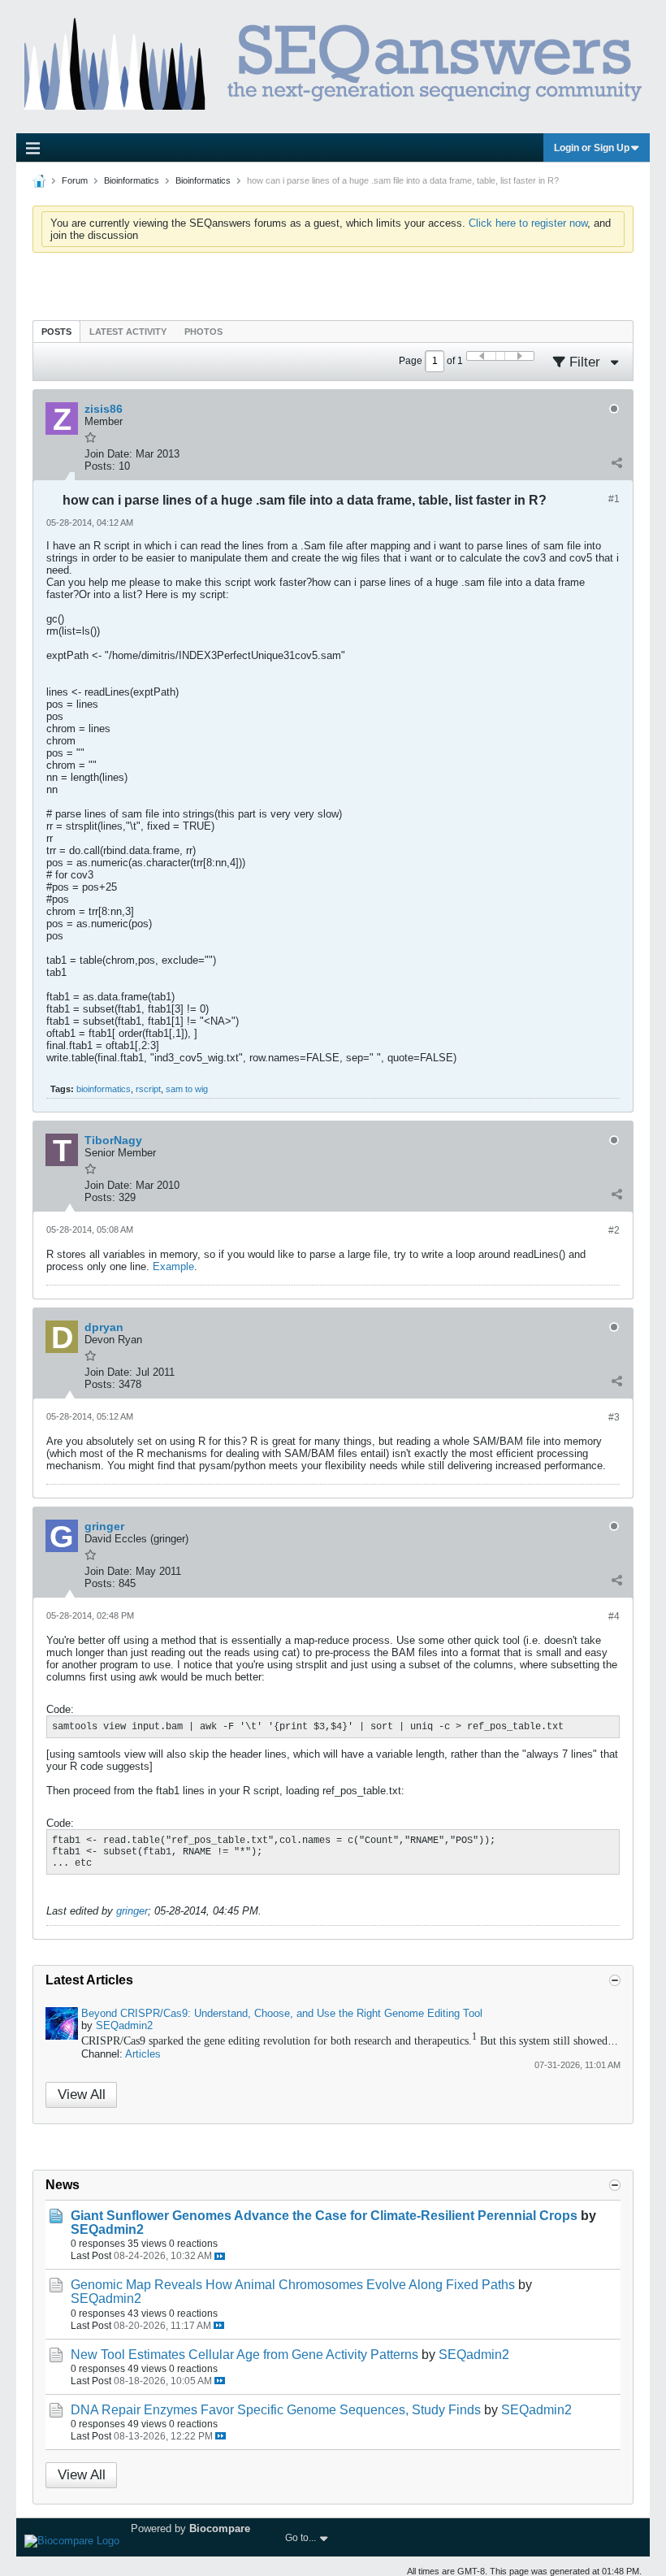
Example (173, 1266)
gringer (132, 1911)
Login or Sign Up (592, 148)
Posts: (100, 466)
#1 (614, 499)
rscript (148, 1089)
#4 (614, 1616)
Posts (56, 332)
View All (82, 2095)
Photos (203, 332)
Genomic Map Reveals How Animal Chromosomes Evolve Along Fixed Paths (293, 2285)
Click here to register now (528, 223)
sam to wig (187, 1089)
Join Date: (108, 454)
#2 (614, 1230)
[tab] (56, 331)
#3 (614, 1417)
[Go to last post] (220, 2256)
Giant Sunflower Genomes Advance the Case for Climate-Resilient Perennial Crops (324, 2216)
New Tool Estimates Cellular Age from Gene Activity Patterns (244, 2355)
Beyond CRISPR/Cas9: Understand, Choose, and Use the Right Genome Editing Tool (282, 2013)
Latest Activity (128, 332)
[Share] (616, 462)
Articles (143, 2054)
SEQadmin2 (124, 2025)
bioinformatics (104, 1089)
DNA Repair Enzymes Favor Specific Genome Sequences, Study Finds (276, 2410)
